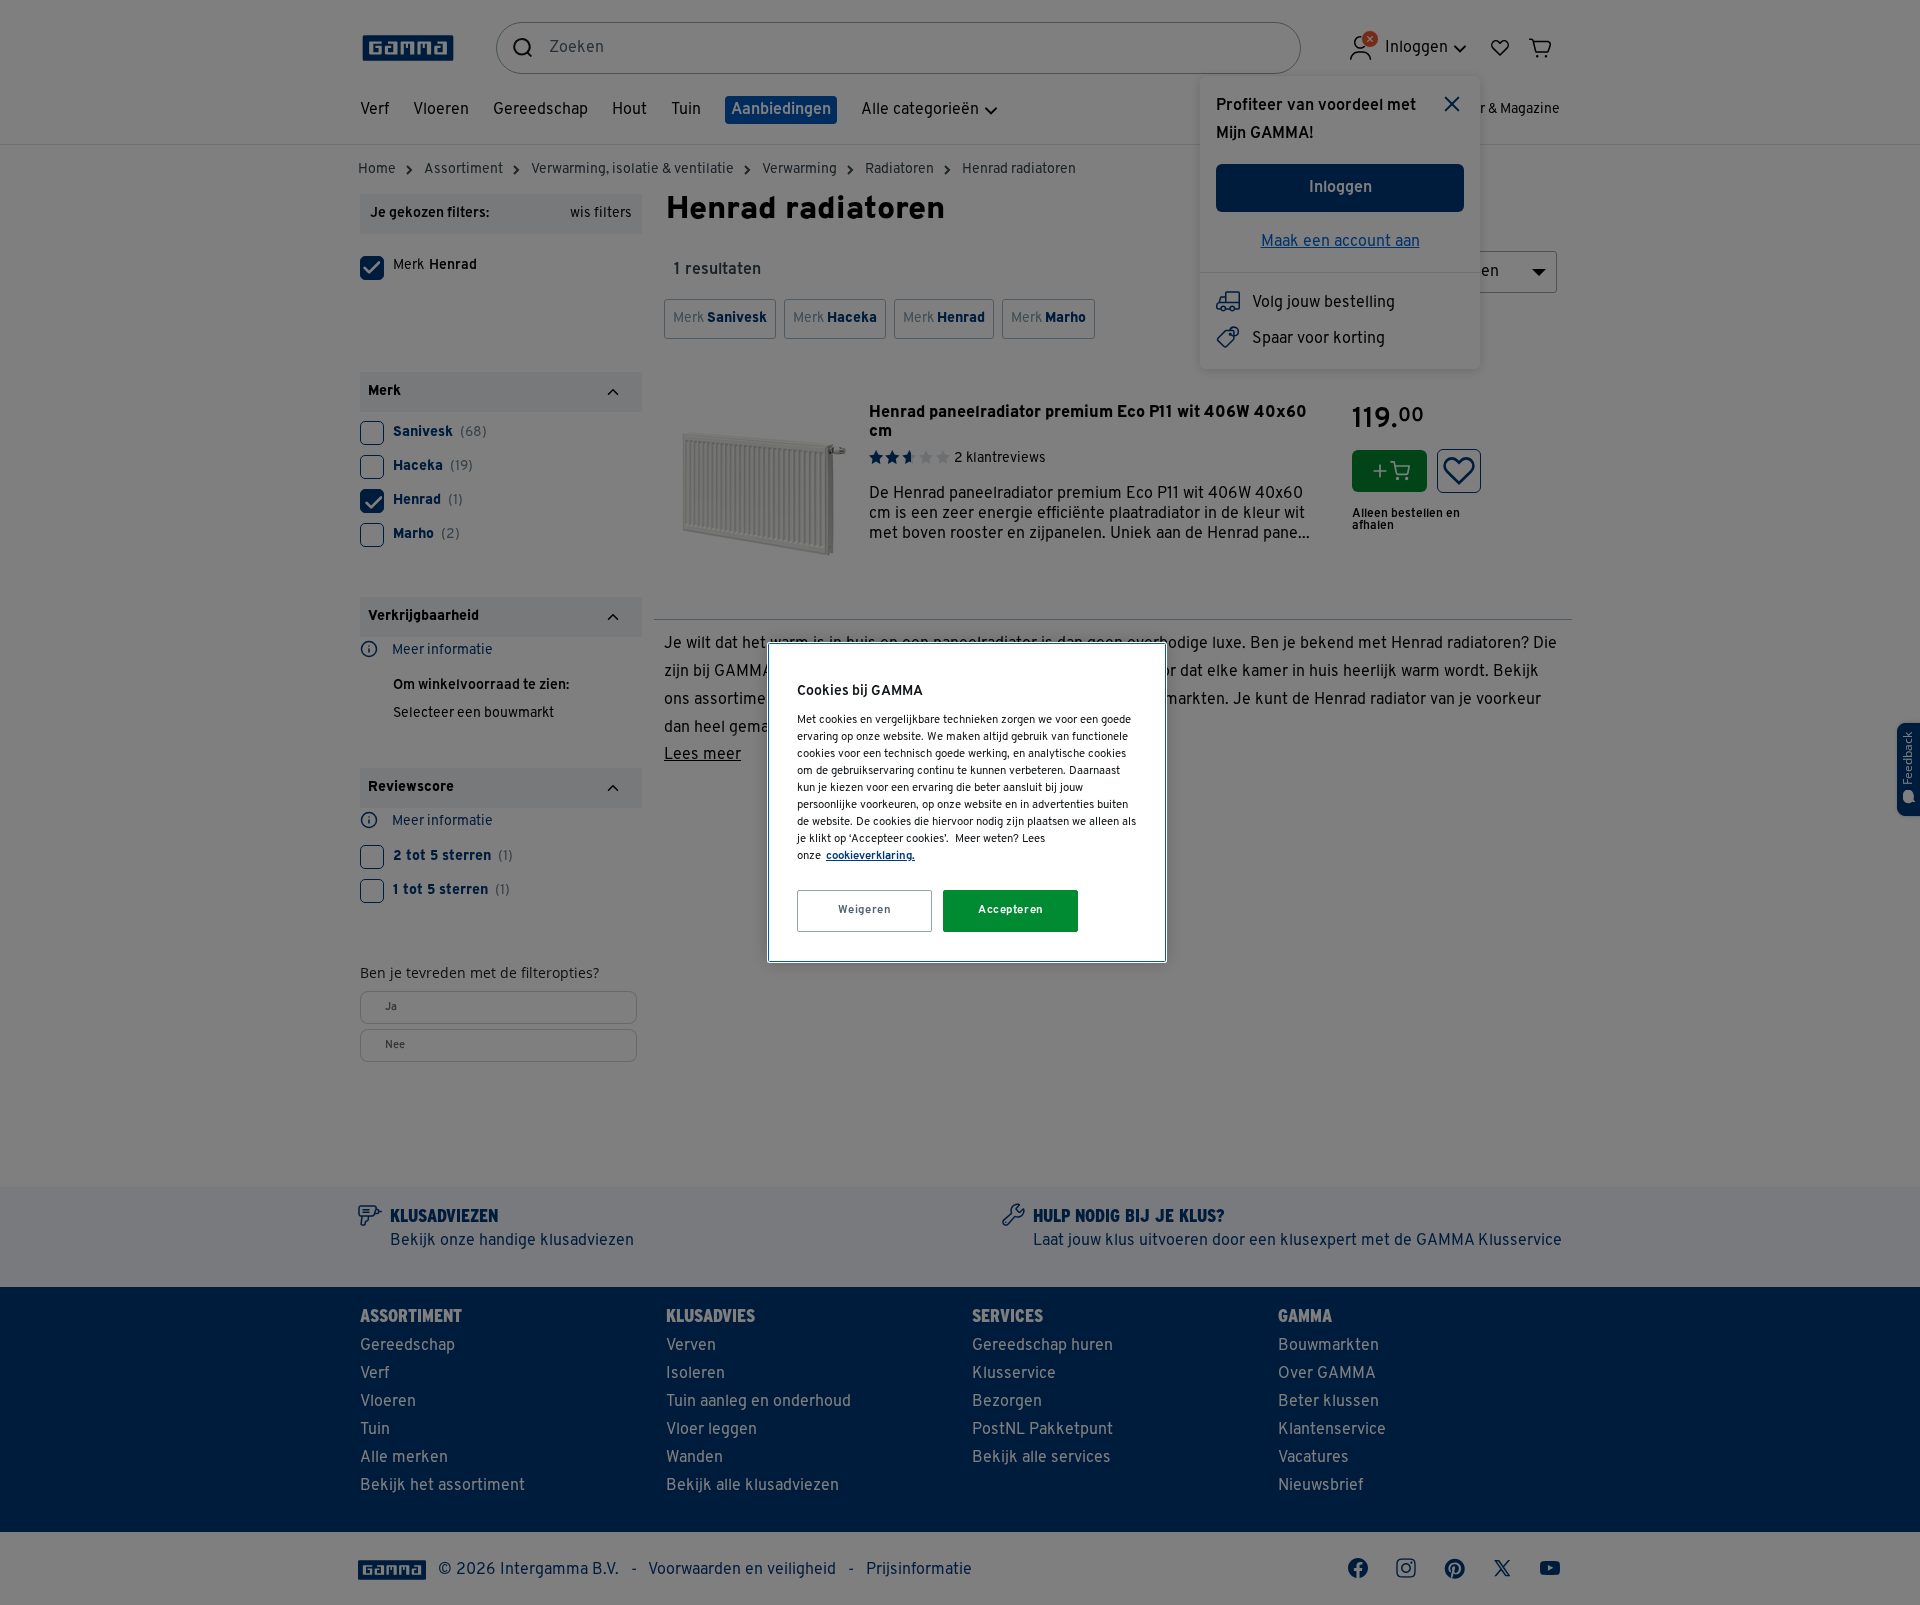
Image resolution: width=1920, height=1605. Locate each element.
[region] (967, 802)
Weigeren (865, 910)
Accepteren (1011, 910)
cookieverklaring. (870, 856)
